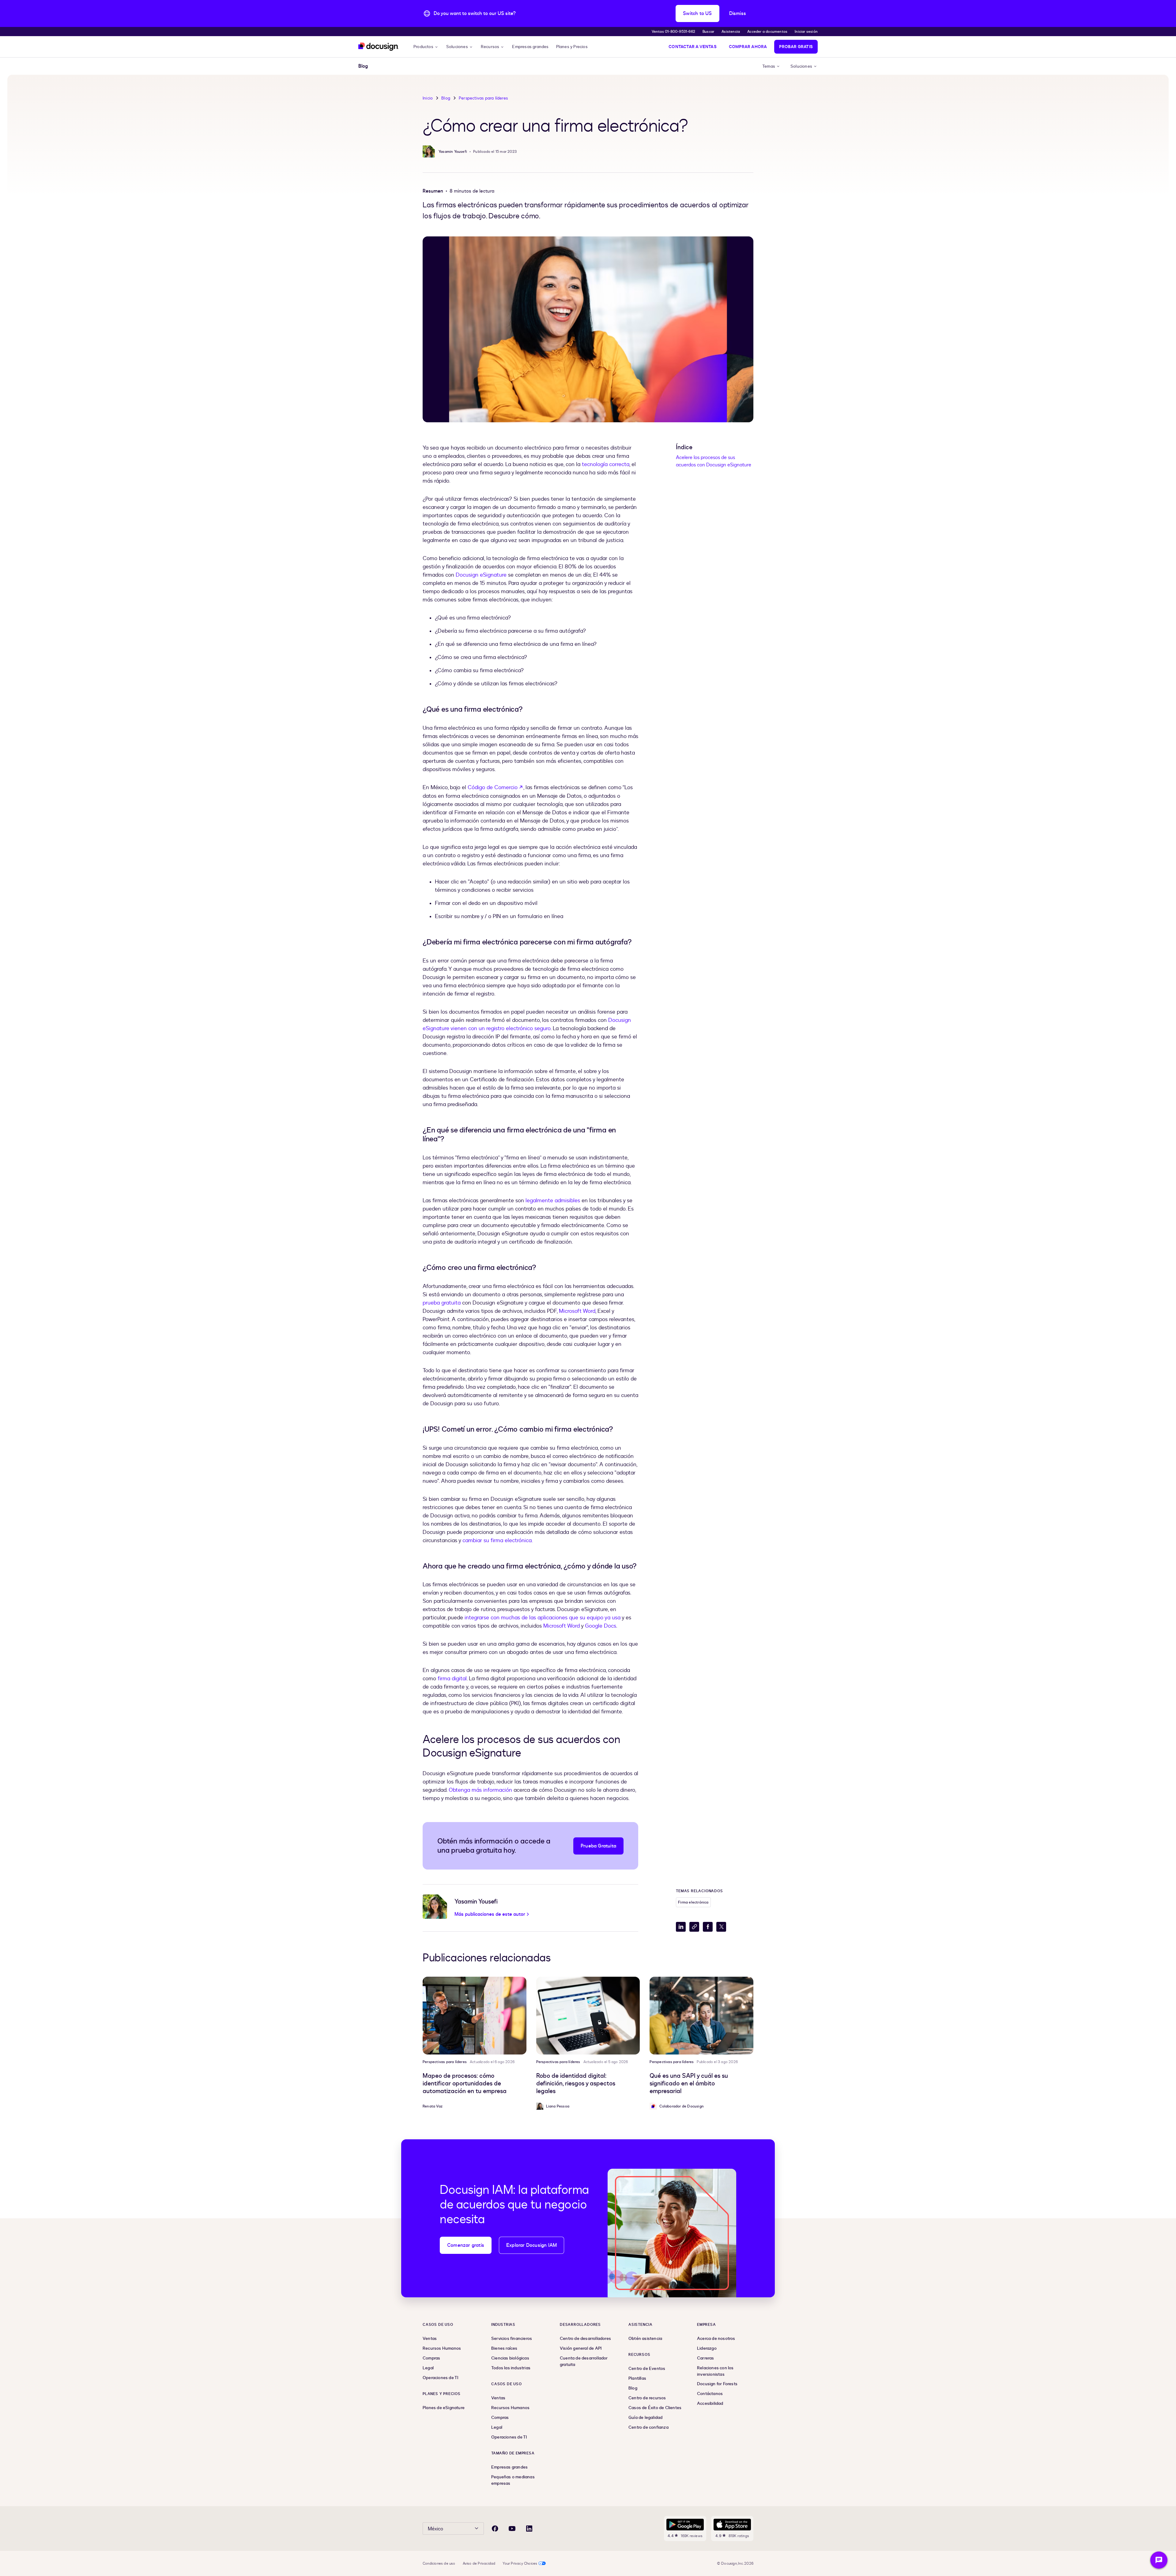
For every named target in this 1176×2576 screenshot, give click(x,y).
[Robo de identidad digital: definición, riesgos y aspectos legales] (588, 2016)
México (435, 2529)
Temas (769, 66)
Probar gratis (796, 47)
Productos (423, 47)
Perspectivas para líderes (483, 98)
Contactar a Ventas (693, 47)
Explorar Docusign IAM (531, 2245)
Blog (446, 98)
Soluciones (457, 47)
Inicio (428, 98)
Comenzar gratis (466, 2245)
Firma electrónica (693, 1902)
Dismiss (738, 13)
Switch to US (697, 13)
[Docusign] (379, 47)
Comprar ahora (748, 47)
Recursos (490, 47)
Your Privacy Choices (520, 2563)
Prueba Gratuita (598, 1846)
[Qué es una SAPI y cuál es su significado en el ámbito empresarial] (701, 2016)
